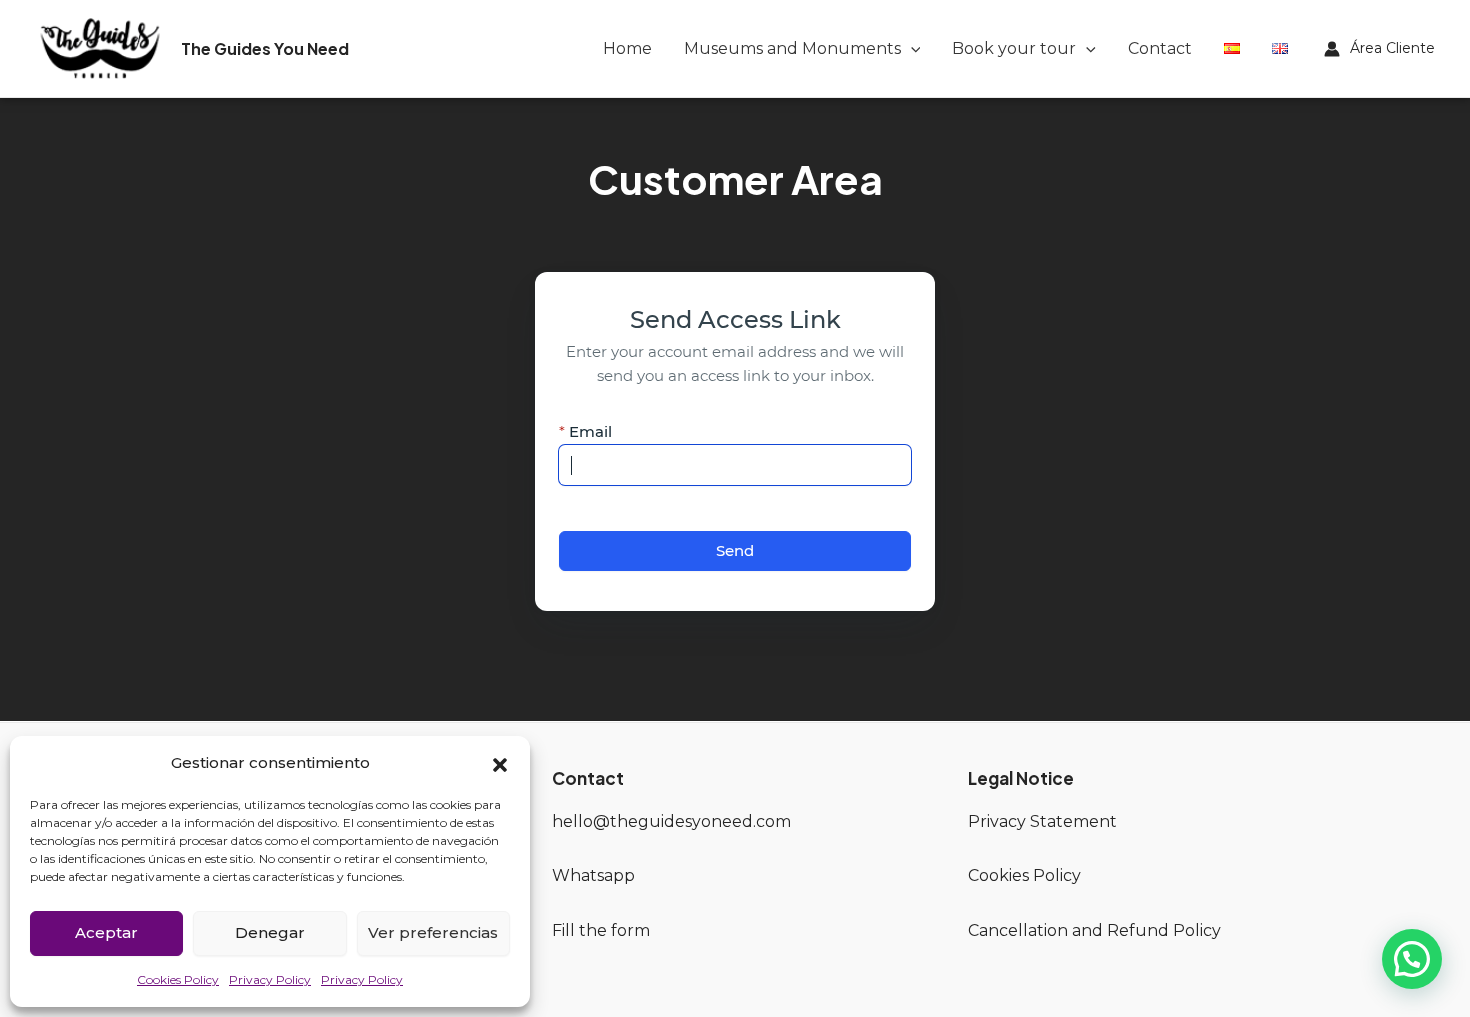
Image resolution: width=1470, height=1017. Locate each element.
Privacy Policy (270, 979)
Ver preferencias (433, 932)
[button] (500, 763)
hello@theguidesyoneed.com (671, 821)
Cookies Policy (178, 979)
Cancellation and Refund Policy (1094, 930)
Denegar (270, 932)
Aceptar (106, 932)
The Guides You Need (265, 48)
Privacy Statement (1042, 821)
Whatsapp (593, 875)
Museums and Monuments (792, 48)
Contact (1160, 48)
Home (627, 48)
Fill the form (601, 930)
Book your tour (1014, 48)
